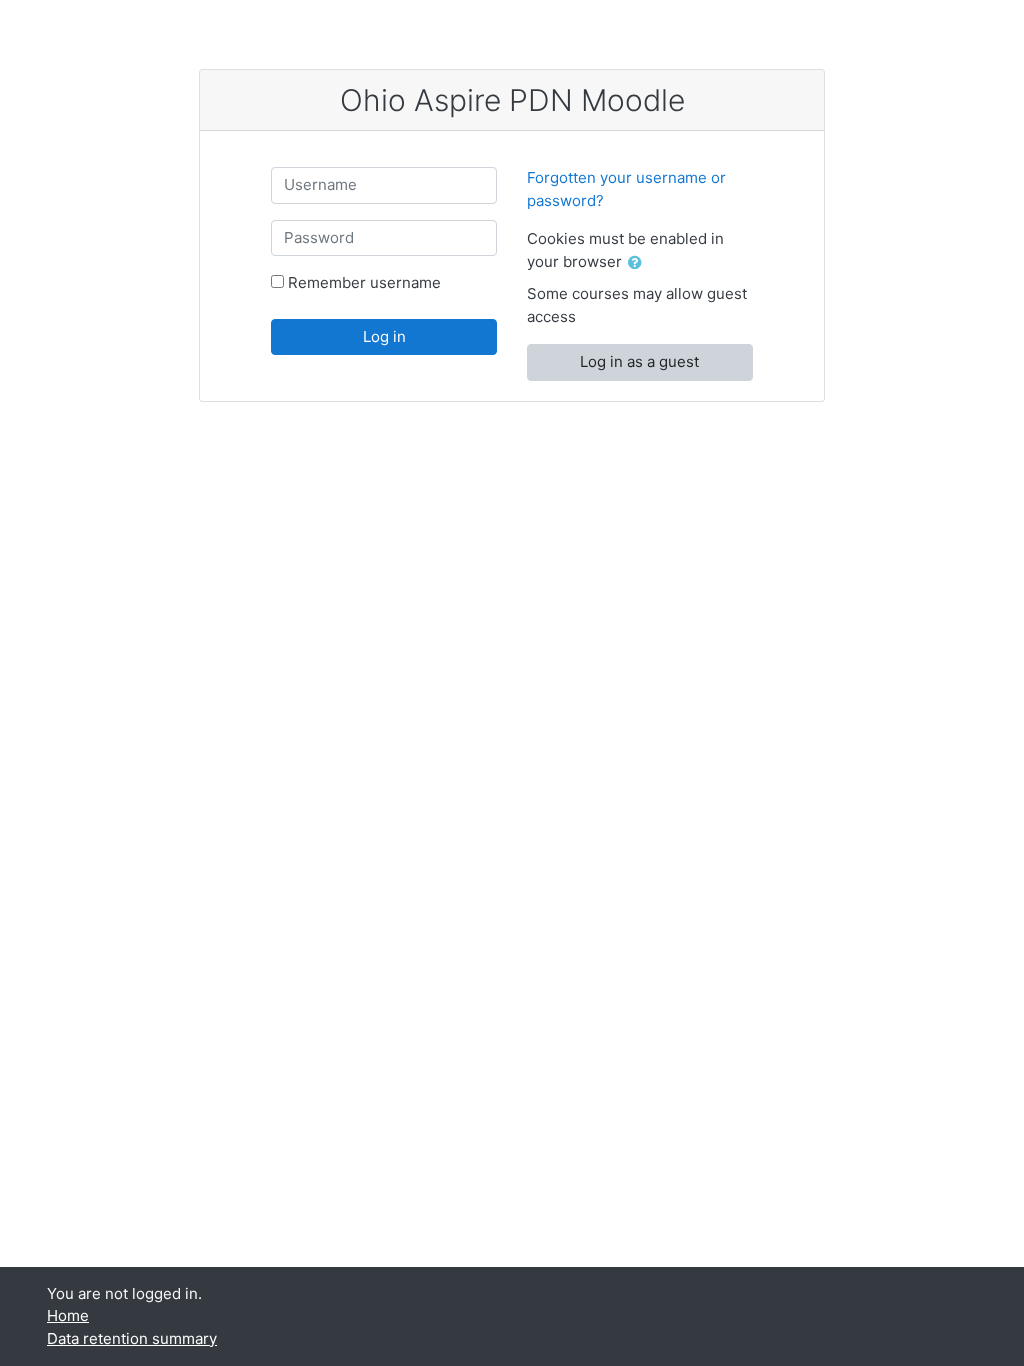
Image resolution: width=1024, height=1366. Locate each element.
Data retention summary (132, 1338)
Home (68, 1315)
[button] (639, 263)
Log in (384, 336)
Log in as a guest (639, 361)
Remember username (364, 282)
